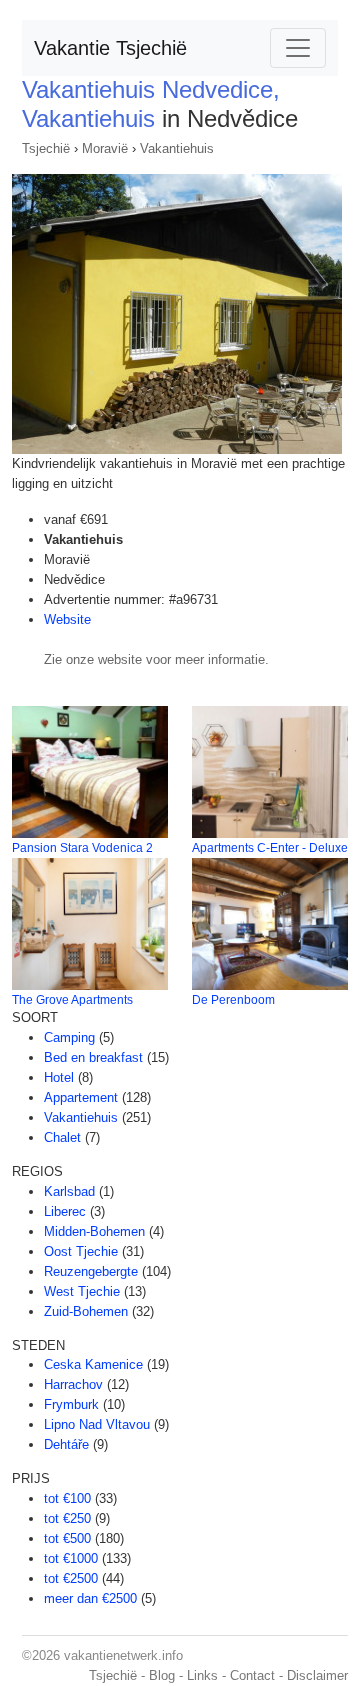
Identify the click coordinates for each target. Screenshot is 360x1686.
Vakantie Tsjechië (110, 48)
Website (67, 619)
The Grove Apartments (72, 1000)
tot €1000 (71, 1558)
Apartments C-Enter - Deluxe (270, 848)
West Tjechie (82, 1291)
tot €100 (67, 1498)
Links (202, 1675)
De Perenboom (233, 1000)
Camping (69, 1037)
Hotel (59, 1077)
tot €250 (67, 1518)
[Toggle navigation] (298, 48)
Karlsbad (69, 1191)
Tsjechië (46, 148)
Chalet (62, 1137)
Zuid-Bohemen (86, 1311)
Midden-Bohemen (94, 1231)
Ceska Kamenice (93, 1364)
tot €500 (67, 1538)
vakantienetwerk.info (123, 1655)
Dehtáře (66, 1444)
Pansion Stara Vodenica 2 (82, 848)
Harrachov (73, 1384)
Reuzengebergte (91, 1271)
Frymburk (71, 1404)
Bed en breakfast (93, 1057)
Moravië (105, 148)
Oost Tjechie (81, 1251)
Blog (162, 1675)
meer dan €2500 (90, 1598)
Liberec (65, 1211)
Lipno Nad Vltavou (97, 1424)
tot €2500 (71, 1578)
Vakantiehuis (177, 148)
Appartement (81, 1097)
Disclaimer (317, 1675)
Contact (252, 1675)
